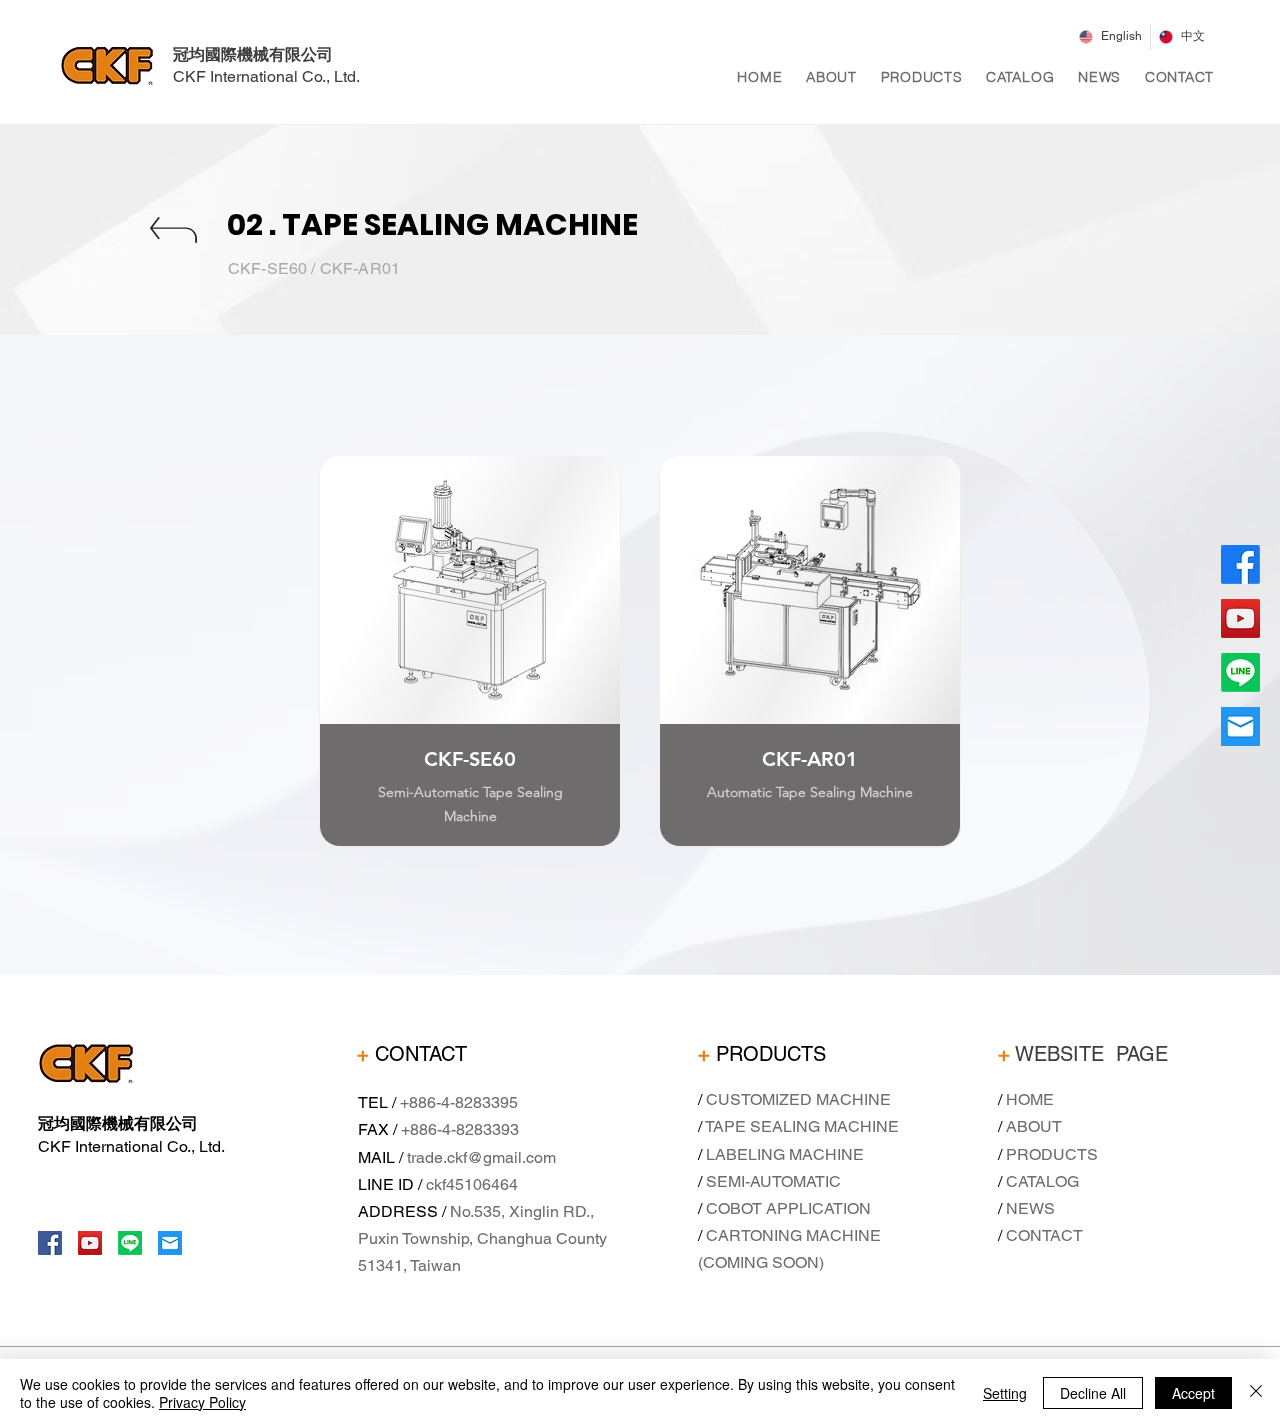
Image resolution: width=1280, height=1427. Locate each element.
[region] (470, 680)
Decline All (1093, 1393)
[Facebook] (50, 1243)
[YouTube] (90, 1243)
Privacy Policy (202, 1402)
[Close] (1256, 1393)
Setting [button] (1005, 1393)
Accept (1193, 1393)
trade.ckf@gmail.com (481, 1157)
